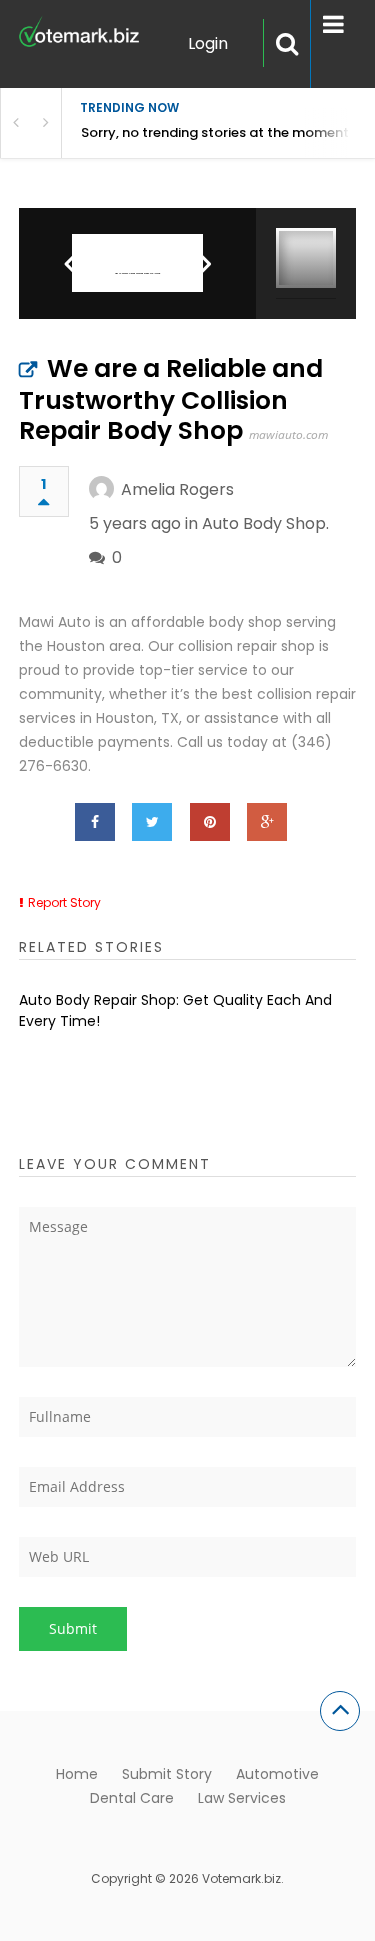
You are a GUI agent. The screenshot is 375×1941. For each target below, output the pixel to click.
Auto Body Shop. (265, 523)
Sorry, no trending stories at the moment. (216, 132)
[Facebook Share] (95, 822)
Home (77, 1774)
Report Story (64, 902)
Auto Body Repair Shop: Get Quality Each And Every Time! (175, 1010)
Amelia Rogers (177, 489)
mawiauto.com (288, 434)
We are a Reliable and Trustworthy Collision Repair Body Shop (171, 399)
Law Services (242, 1798)
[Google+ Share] (267, 822)
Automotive (277, 1774)
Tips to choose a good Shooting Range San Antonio (137, 273)
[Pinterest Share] (210, 822)
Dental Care (132, 1798)
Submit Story (167, 1774)
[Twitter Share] (152, 822)
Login (208, 43)
